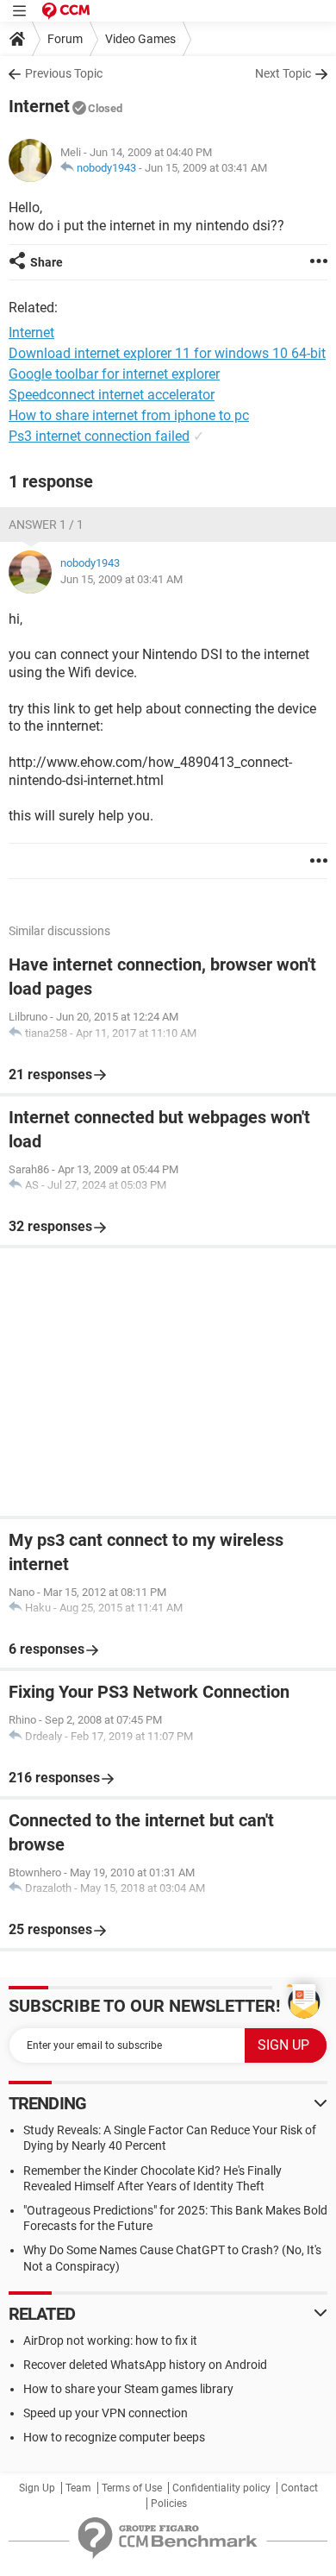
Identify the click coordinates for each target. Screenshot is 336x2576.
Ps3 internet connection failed (99, 436)
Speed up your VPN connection (106, 2413)
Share (47, 262)
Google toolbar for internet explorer (114, 374)
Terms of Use (132, 2488)
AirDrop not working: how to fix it (110, 2340)
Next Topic (283, 73)
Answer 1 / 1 (46, 525)
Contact (299, 2488)
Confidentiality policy (221, 2488)
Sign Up (37, 2488)
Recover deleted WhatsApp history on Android (145, 2365)
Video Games (140, 39)
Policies (169, 2504)
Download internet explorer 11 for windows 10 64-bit (167, 353)
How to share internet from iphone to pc (129, 415)
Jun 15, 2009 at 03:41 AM (206, 168)
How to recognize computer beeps (114, 2437)
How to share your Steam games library (128, 2389)
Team (78, 2488)
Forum (65, 39)
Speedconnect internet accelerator (112, 395)
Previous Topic (64, 73)
